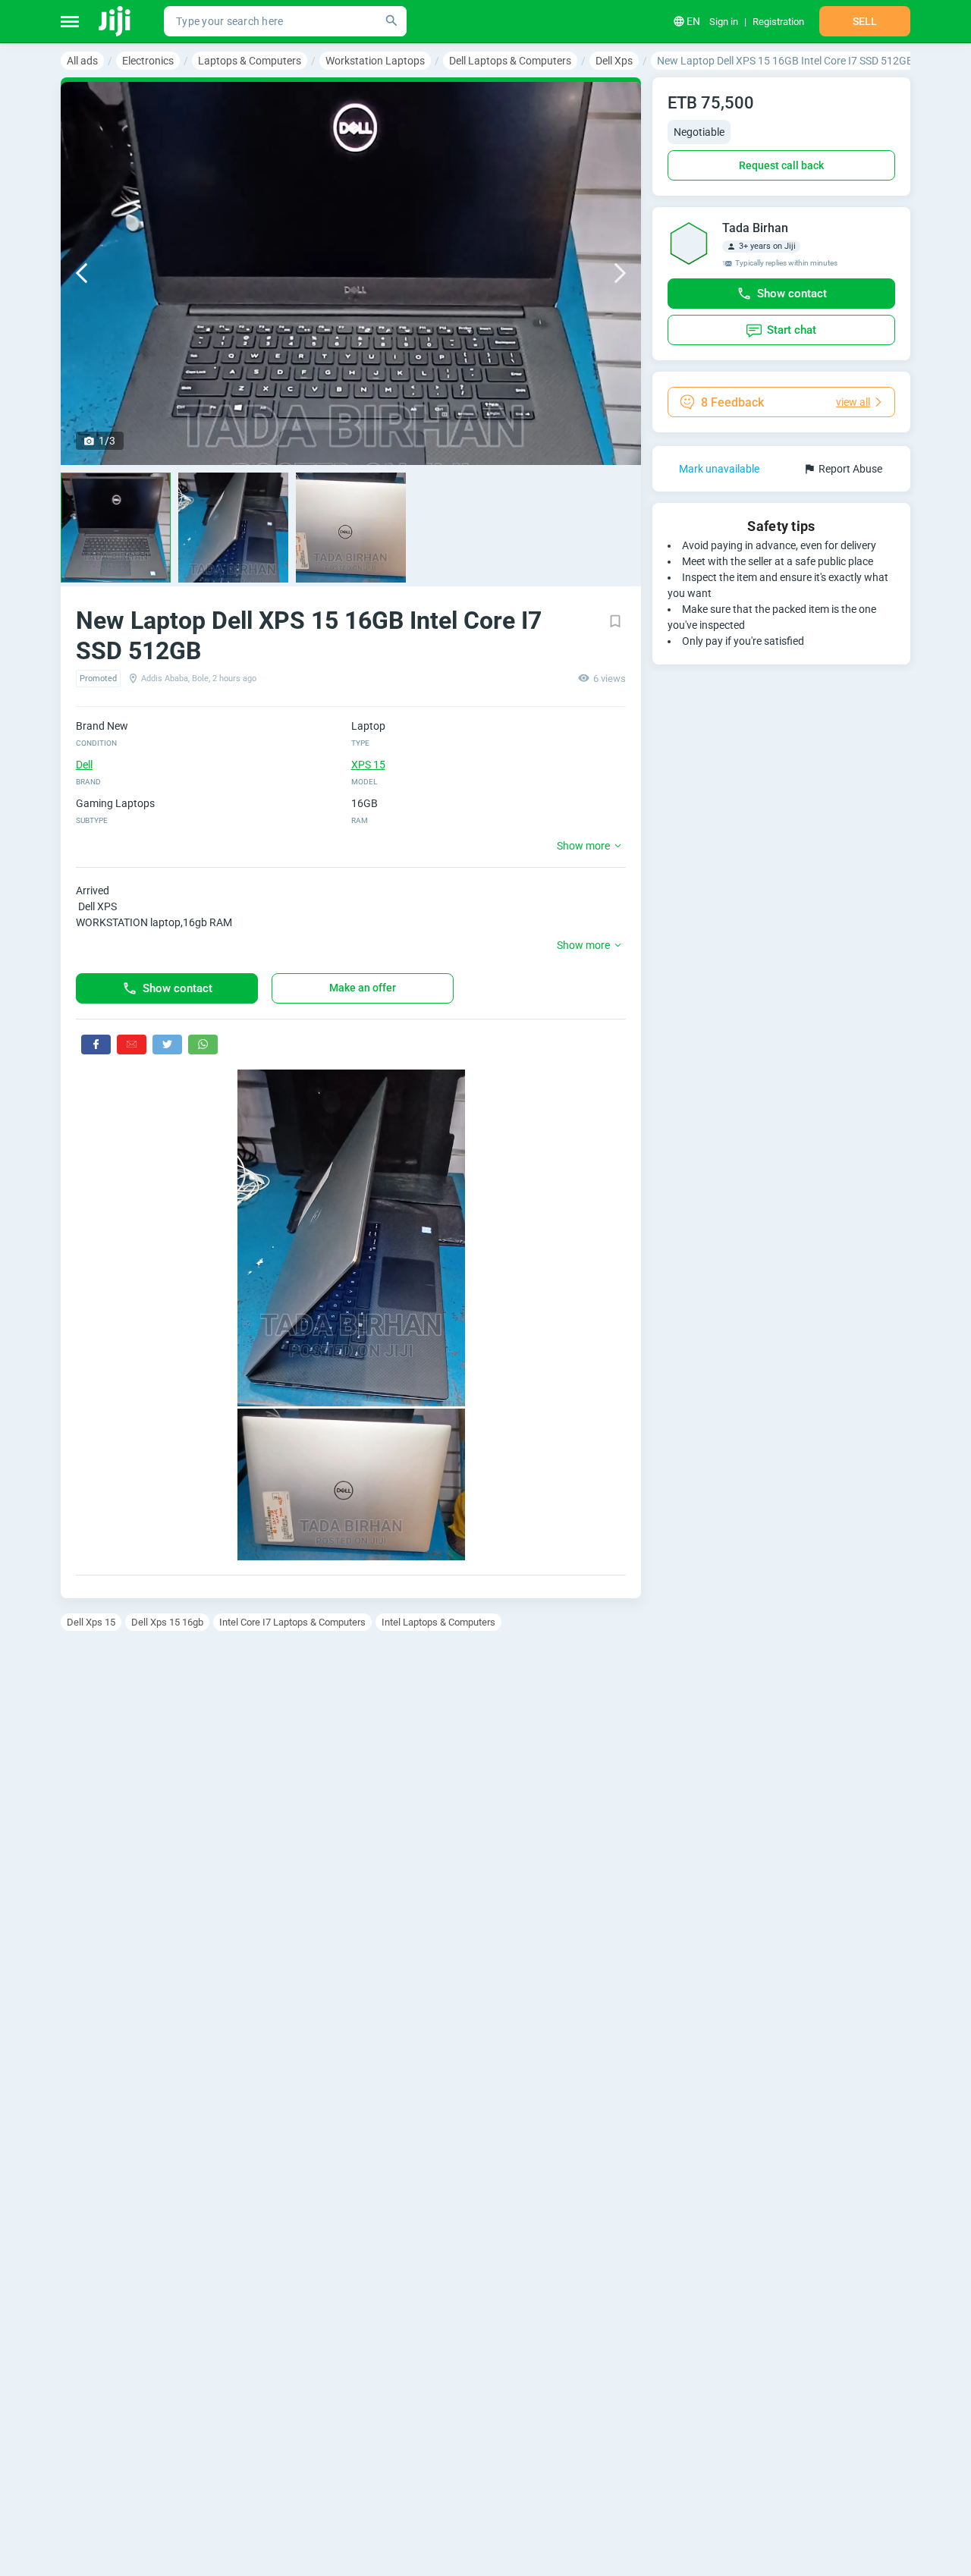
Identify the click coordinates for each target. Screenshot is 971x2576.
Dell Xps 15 (91, 1622)
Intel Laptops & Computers (438, 1622)
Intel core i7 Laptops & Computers (292, 1622)
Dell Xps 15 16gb (167, 1622)
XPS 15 (368, 765)
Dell (84, 765)
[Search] (391, 21)
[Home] (116, 21)
